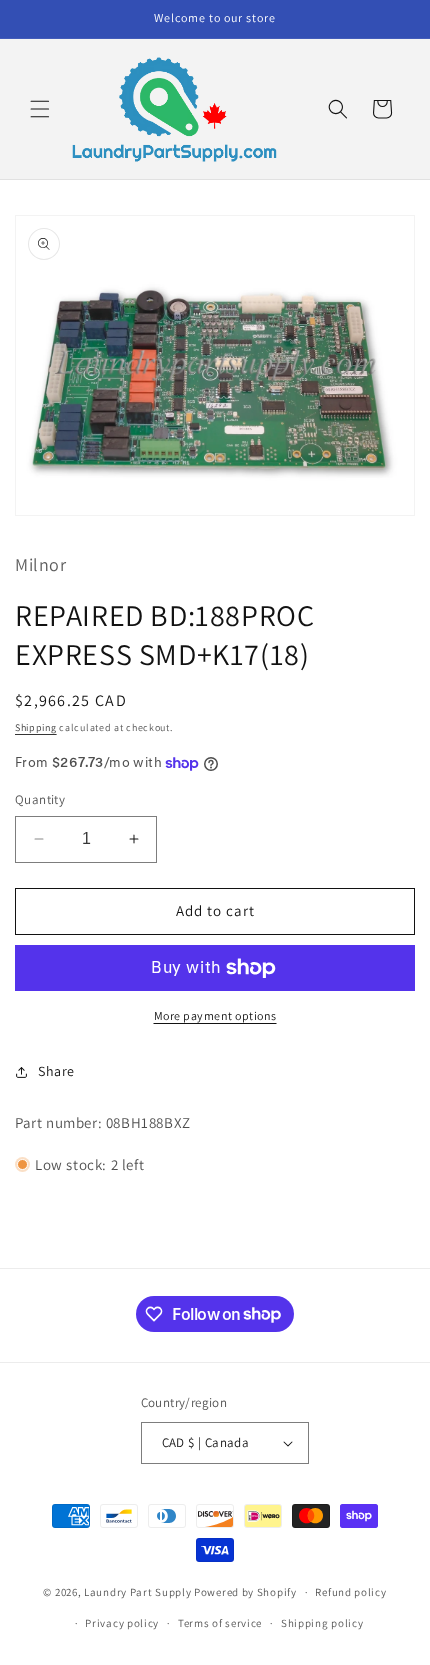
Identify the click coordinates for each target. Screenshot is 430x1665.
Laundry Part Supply (139, 1592)
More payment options (215, 1015)
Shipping (36, 727)
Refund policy (350, 1592)
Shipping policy (322, 1623)
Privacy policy (122, 1623)
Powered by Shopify (245, 1592)
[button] (40, 109)
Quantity (40, 799)
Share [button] (56, 1071)
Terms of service (220, 1623)
